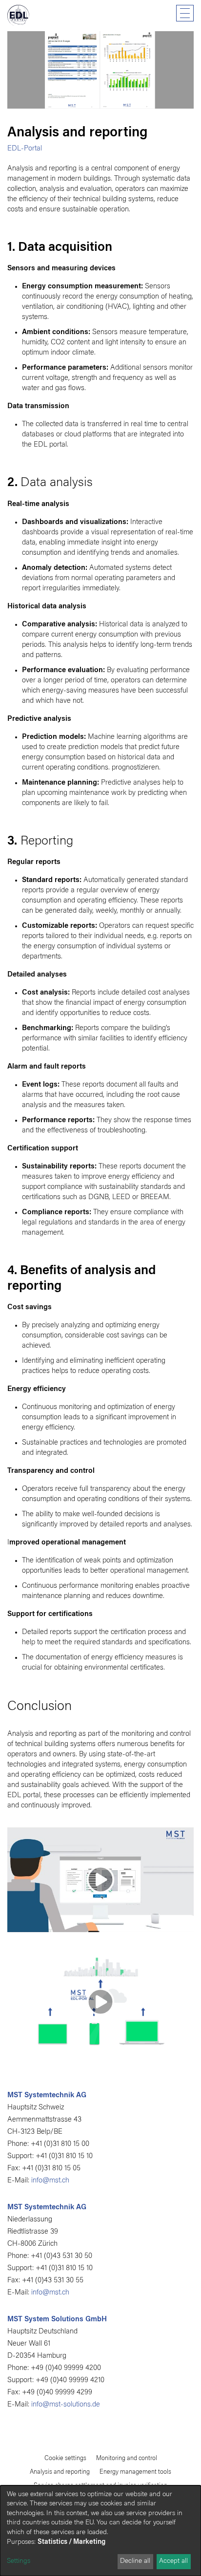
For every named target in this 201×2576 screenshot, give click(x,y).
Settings (19, 2561)
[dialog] (100, 2531)
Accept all (173, 2561)
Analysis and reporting (60, 2472)
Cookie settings (65, 2458)
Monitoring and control (127, 2458)
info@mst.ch (50, 2181)
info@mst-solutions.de (66, 2405)
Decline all (135, 2561)
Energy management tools (135, 2472)
